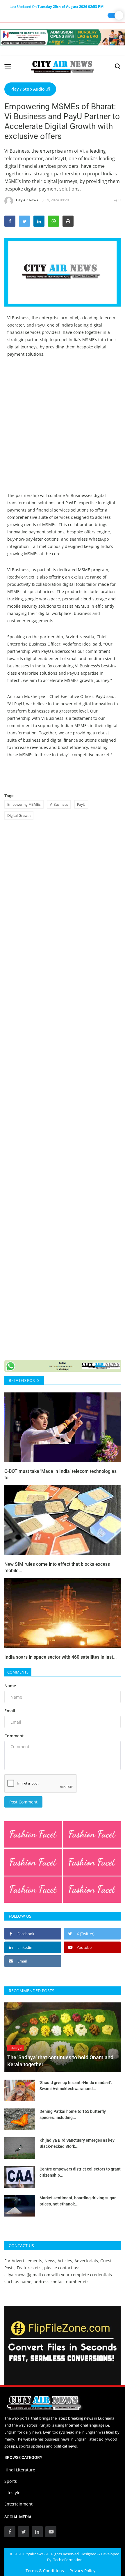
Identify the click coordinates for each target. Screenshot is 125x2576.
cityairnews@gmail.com (27, 2275)
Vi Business (59, 804)
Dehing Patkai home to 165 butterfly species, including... (73, 2114)
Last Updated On (57, 7)
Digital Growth (19, 816)
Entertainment (18, 2504)
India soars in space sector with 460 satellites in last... (60, 1657)
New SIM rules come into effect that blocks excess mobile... (57, 1567)
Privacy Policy (82, 2571)
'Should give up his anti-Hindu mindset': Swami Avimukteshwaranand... (76, 2086)
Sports (11, 2481)
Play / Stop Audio (28, 89)
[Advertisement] (63, 429)
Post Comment (23, 1802)
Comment (14, 1736)
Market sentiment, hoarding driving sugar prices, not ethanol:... (78, 2201)
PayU (81, 804)
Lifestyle (12, 2493)
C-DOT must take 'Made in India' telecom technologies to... (60, 1474)
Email (10, 1711)
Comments (18, 1672)
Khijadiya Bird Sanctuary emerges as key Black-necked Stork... (77, 2143)
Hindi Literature (20, 2470)
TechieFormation (68, 2560)
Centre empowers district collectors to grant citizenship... (80, 2172)
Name (10, 1686)
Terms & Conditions (45, 2571)
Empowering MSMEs (24, 804)
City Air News (27, 200)
